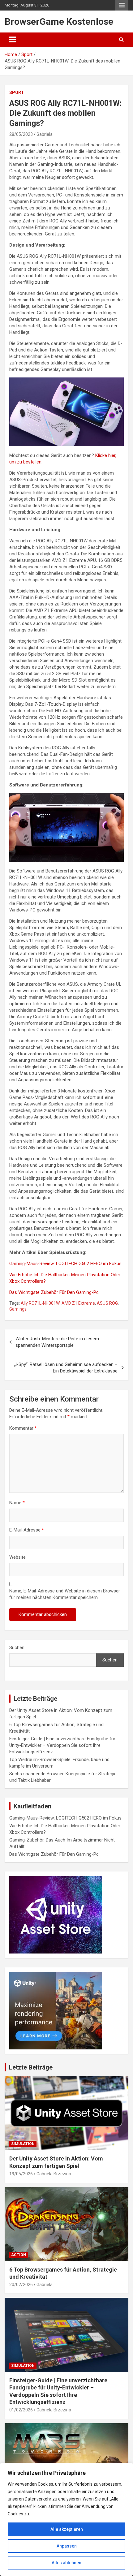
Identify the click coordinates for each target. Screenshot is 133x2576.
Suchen (17, 1648)
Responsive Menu (122, 5)
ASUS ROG (107, 1303)
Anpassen (67, 2546)
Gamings (18, 1309)
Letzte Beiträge (31, 2067)
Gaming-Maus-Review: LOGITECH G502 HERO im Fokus (65, 1264)
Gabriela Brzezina (54, 2174)
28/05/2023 (21, 134)
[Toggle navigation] (13, 40)
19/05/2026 (21, 2174)
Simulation (23, 2144)
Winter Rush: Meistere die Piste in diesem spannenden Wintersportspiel (57, 1342)
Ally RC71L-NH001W (40, 1303)
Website (17, 1557)
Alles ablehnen (66, 2563)
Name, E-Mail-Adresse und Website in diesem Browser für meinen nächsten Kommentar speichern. (65, 1594)
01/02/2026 (21, 2410)
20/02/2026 (21, 2285)
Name (17, 1503)
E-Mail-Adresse (27, 1530)
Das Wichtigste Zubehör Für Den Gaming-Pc (54, 1292)
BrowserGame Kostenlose (59, 22)
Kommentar (23, 1428)
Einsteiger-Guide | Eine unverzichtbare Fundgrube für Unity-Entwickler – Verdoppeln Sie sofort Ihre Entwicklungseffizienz (62, 1745)
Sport (17, 93)
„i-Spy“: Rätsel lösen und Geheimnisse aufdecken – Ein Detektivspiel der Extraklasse (66, 1368)
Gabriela (45, 134)
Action (19, 2255)
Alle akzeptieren (67, 2529)
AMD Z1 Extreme (78, 1303)
